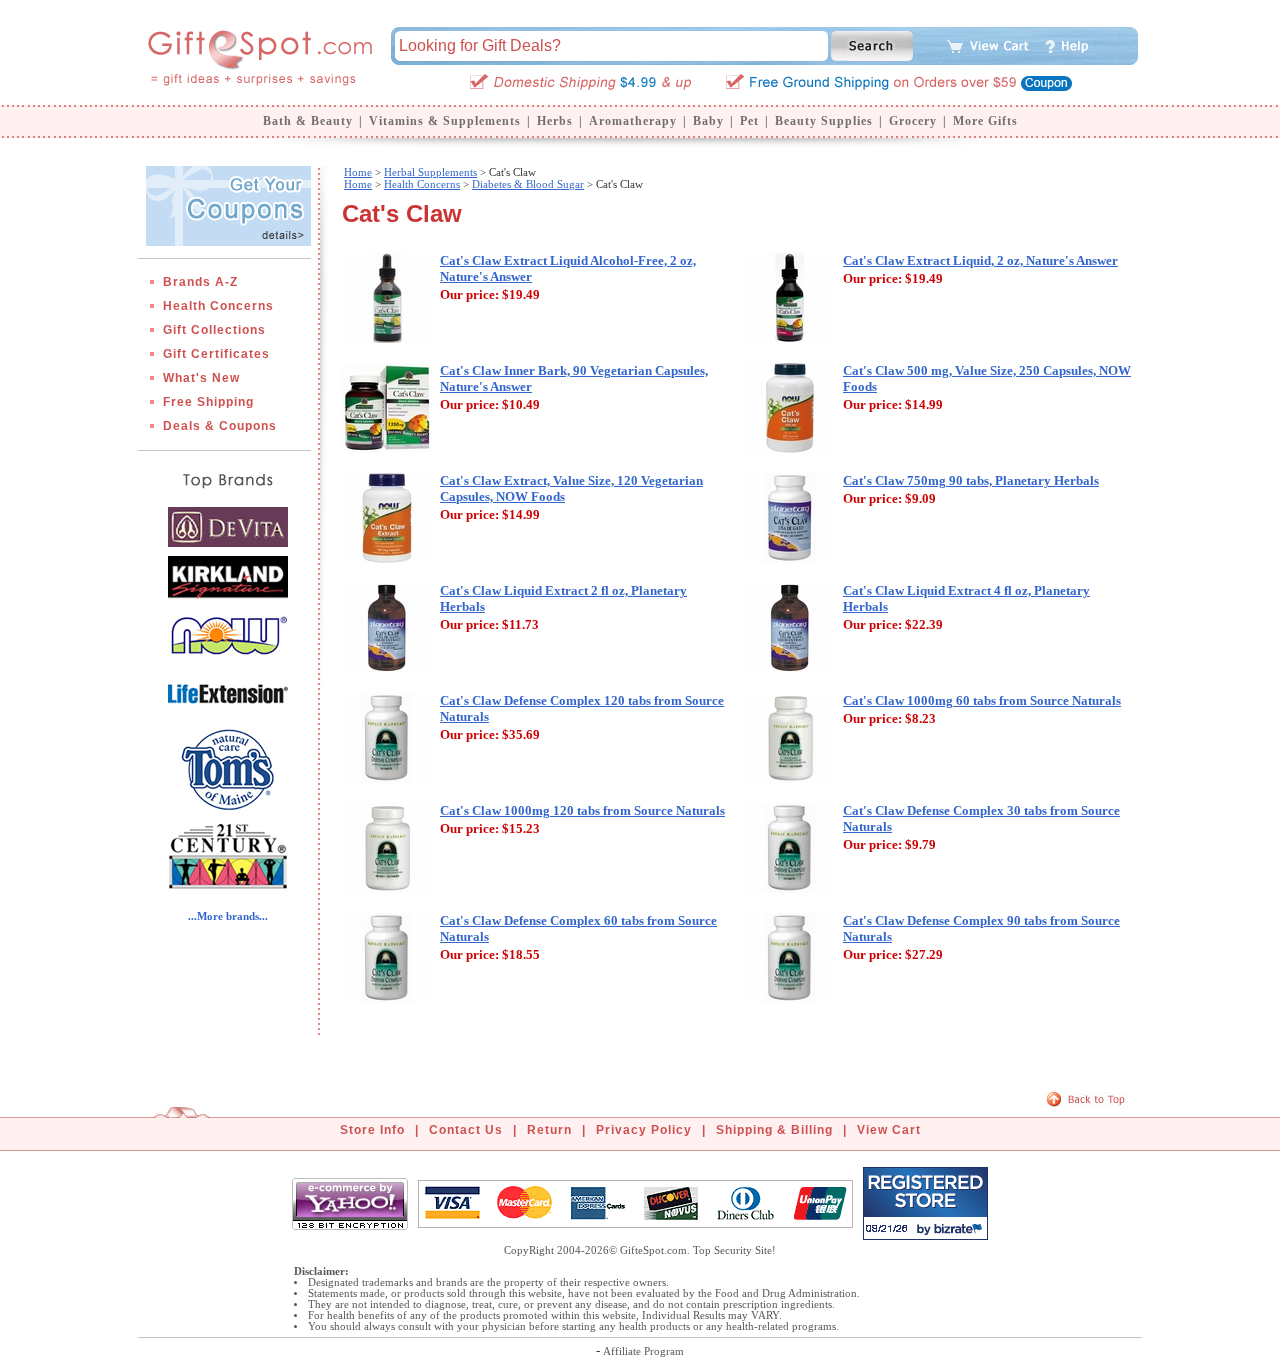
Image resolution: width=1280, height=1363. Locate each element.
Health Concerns (218, 306)
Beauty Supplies (824, 121)
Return (549, 1130)
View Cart (889, 1130)
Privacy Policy (644, 1130)
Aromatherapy (633, 121)
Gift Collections (214, 330)
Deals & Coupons (220, 426)
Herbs (555, 121)
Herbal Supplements (430, 172)
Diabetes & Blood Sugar (528, 184)
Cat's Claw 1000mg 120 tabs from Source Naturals (582, 810)
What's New (201, 378)
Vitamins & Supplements (445, 121)
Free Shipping (208, 402)
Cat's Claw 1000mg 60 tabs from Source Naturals (982, 700)
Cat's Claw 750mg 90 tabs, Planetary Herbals (971, 480)
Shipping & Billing (774, 1130)
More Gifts (985, 121)
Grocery (913, 121)
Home (358, 172)
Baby (708, 121)
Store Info (372, 1130)
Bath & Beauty (308, 121)
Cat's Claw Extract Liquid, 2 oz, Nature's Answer (980, 260)
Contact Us (466, 1130)
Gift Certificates (216, 354)
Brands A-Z (200, 282)
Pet (749, 121)
